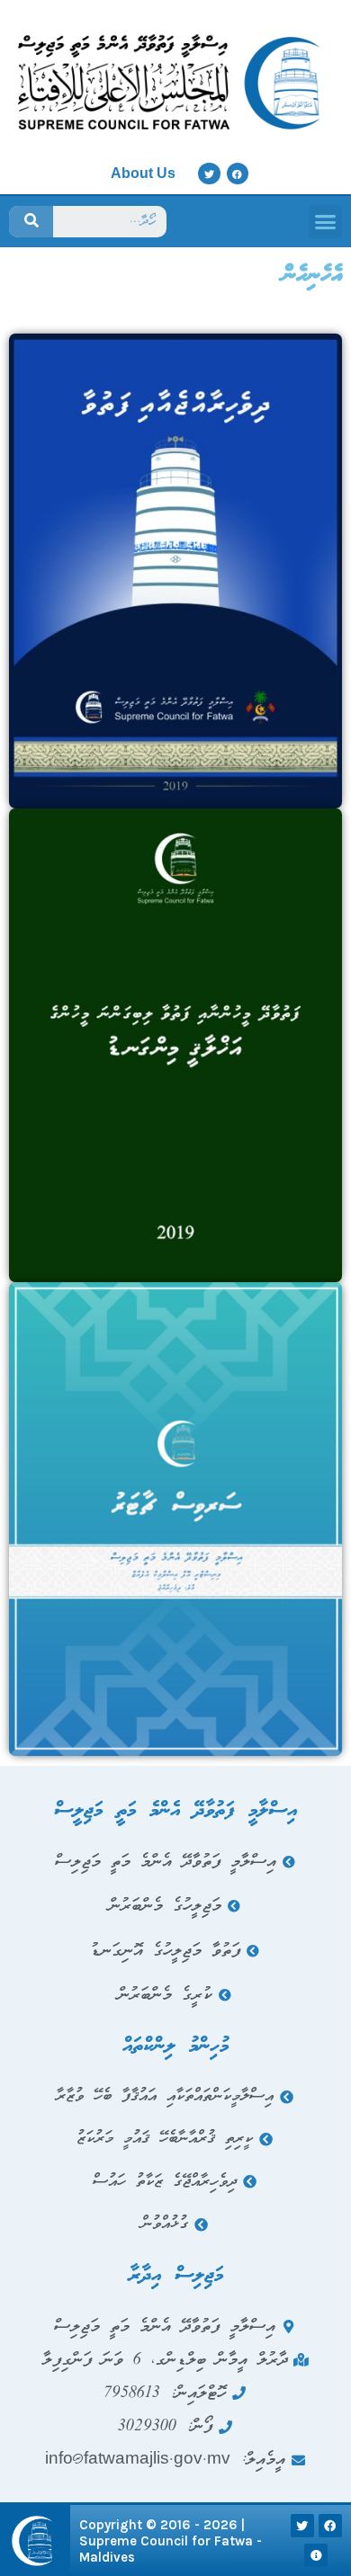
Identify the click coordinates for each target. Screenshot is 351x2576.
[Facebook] (238, 174)
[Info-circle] (316, 2555)
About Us (143, 173)
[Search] (31, 222)
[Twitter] (209, 174)
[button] (326, 222)
